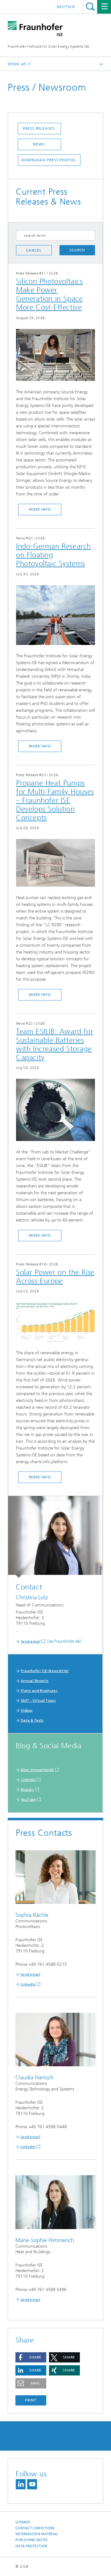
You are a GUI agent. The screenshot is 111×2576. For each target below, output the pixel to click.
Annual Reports (35, 1681)
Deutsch (66, 7)
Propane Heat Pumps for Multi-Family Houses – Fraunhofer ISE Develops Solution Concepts (55, 800)
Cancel (34, 250)
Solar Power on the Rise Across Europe (55, 1277)
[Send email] (55, 1537)
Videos (27, 1710)
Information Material (37, 2534)
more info (40, 509)
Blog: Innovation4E (37, 1770)
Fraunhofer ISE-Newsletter (45, 1671)
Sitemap (23, 2522)
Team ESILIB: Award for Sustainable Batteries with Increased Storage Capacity (55, 1044)
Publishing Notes (32, 2540)
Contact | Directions (35, 2528)
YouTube (28, 1800)
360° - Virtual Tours (38, 1701)
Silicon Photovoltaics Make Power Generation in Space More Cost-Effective (49, 294)
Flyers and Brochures (39, 1691)
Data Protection (31, 2546)
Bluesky (27, 1790)
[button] (31, 2357)
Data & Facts (32, 1720)
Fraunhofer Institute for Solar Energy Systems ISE (49, 46)
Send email (31, 1641)
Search (90, 7)
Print (31, 2400)
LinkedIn (28, 1780)
